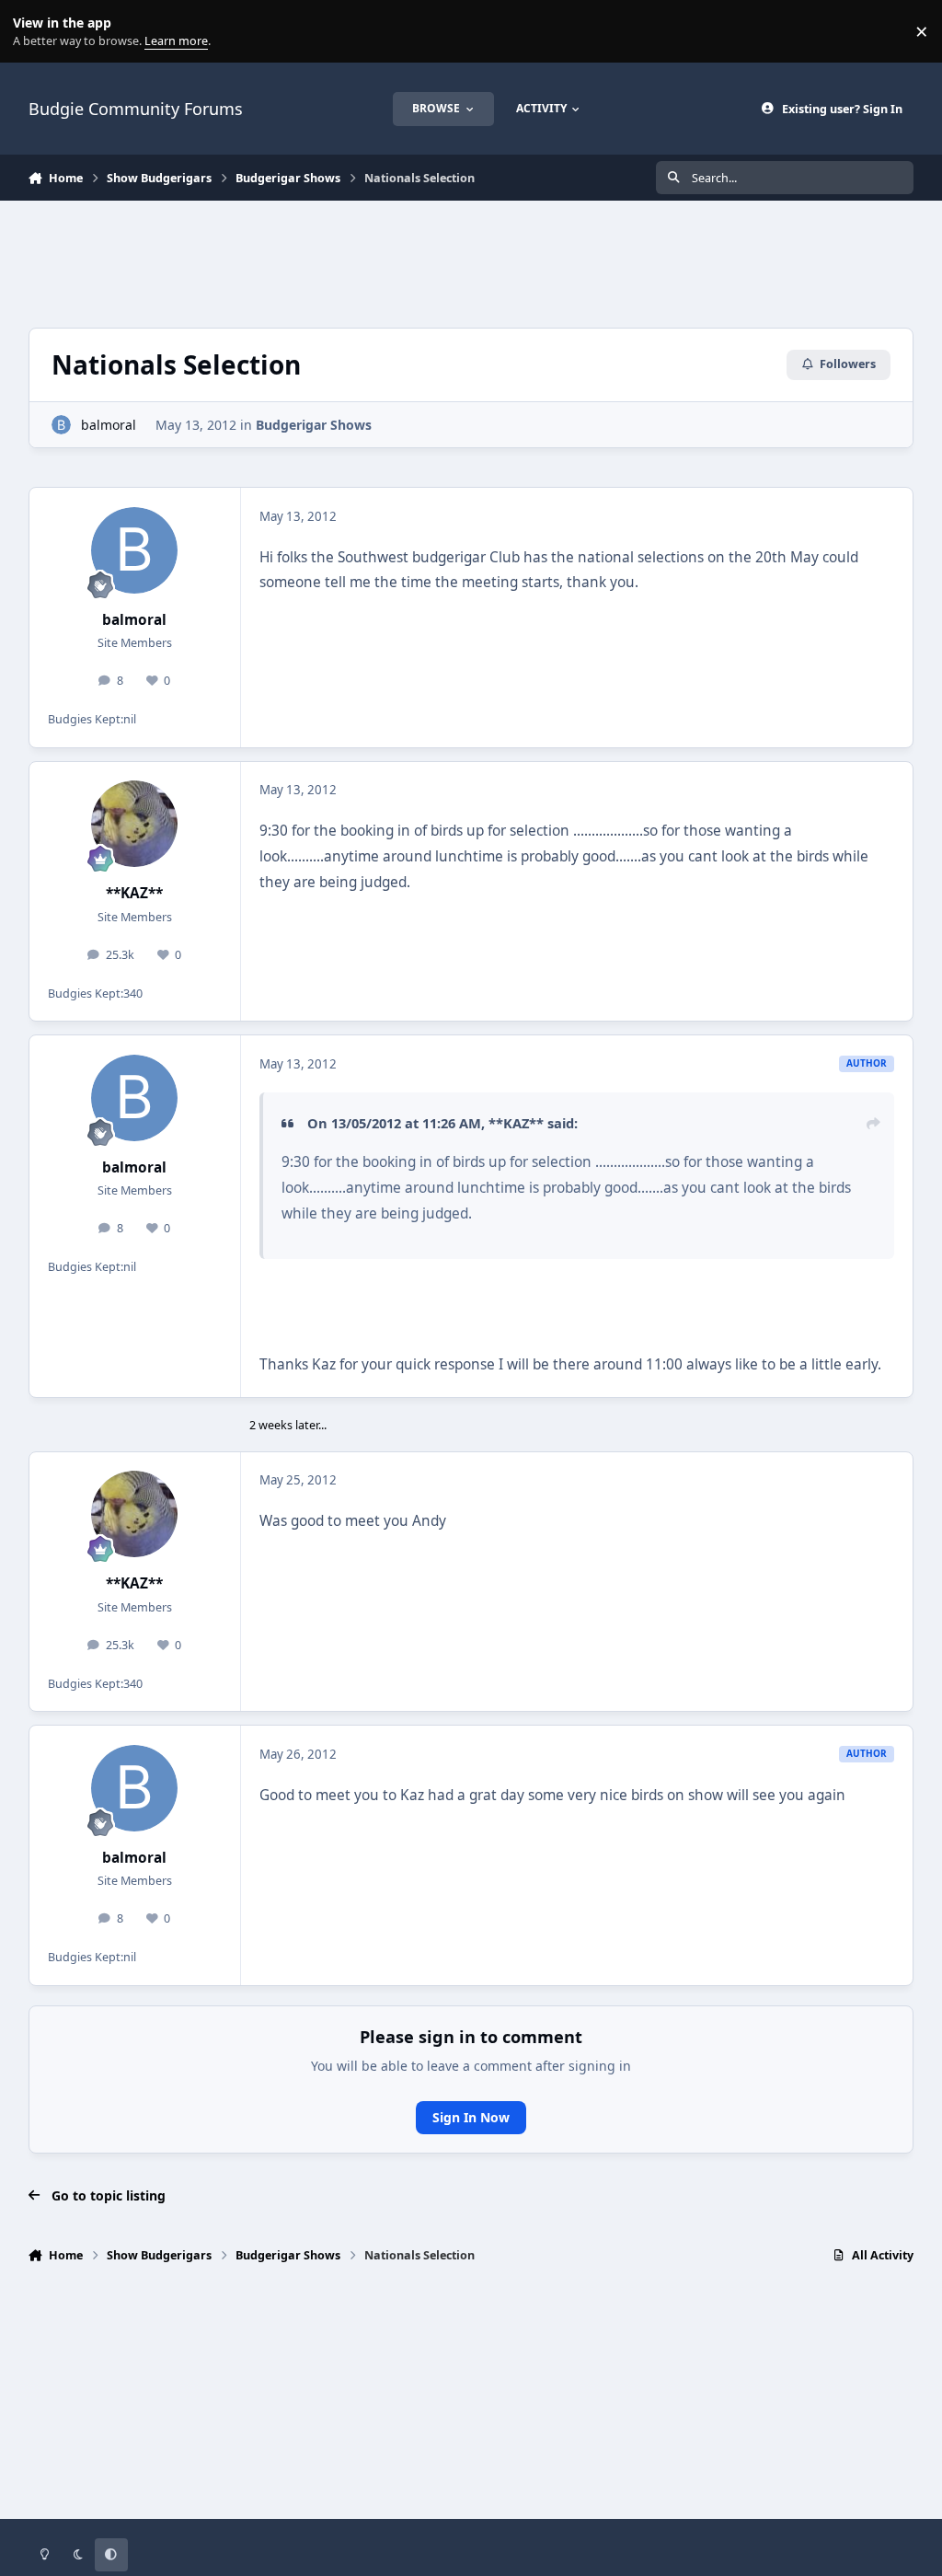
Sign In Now (471, 2117)
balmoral (109, 425)
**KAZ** (134, 893)
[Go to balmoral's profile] (61, 425)
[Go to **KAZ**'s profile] (134, 824)
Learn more (35, 32)
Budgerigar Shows (314, 425)
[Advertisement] (471, 261)
